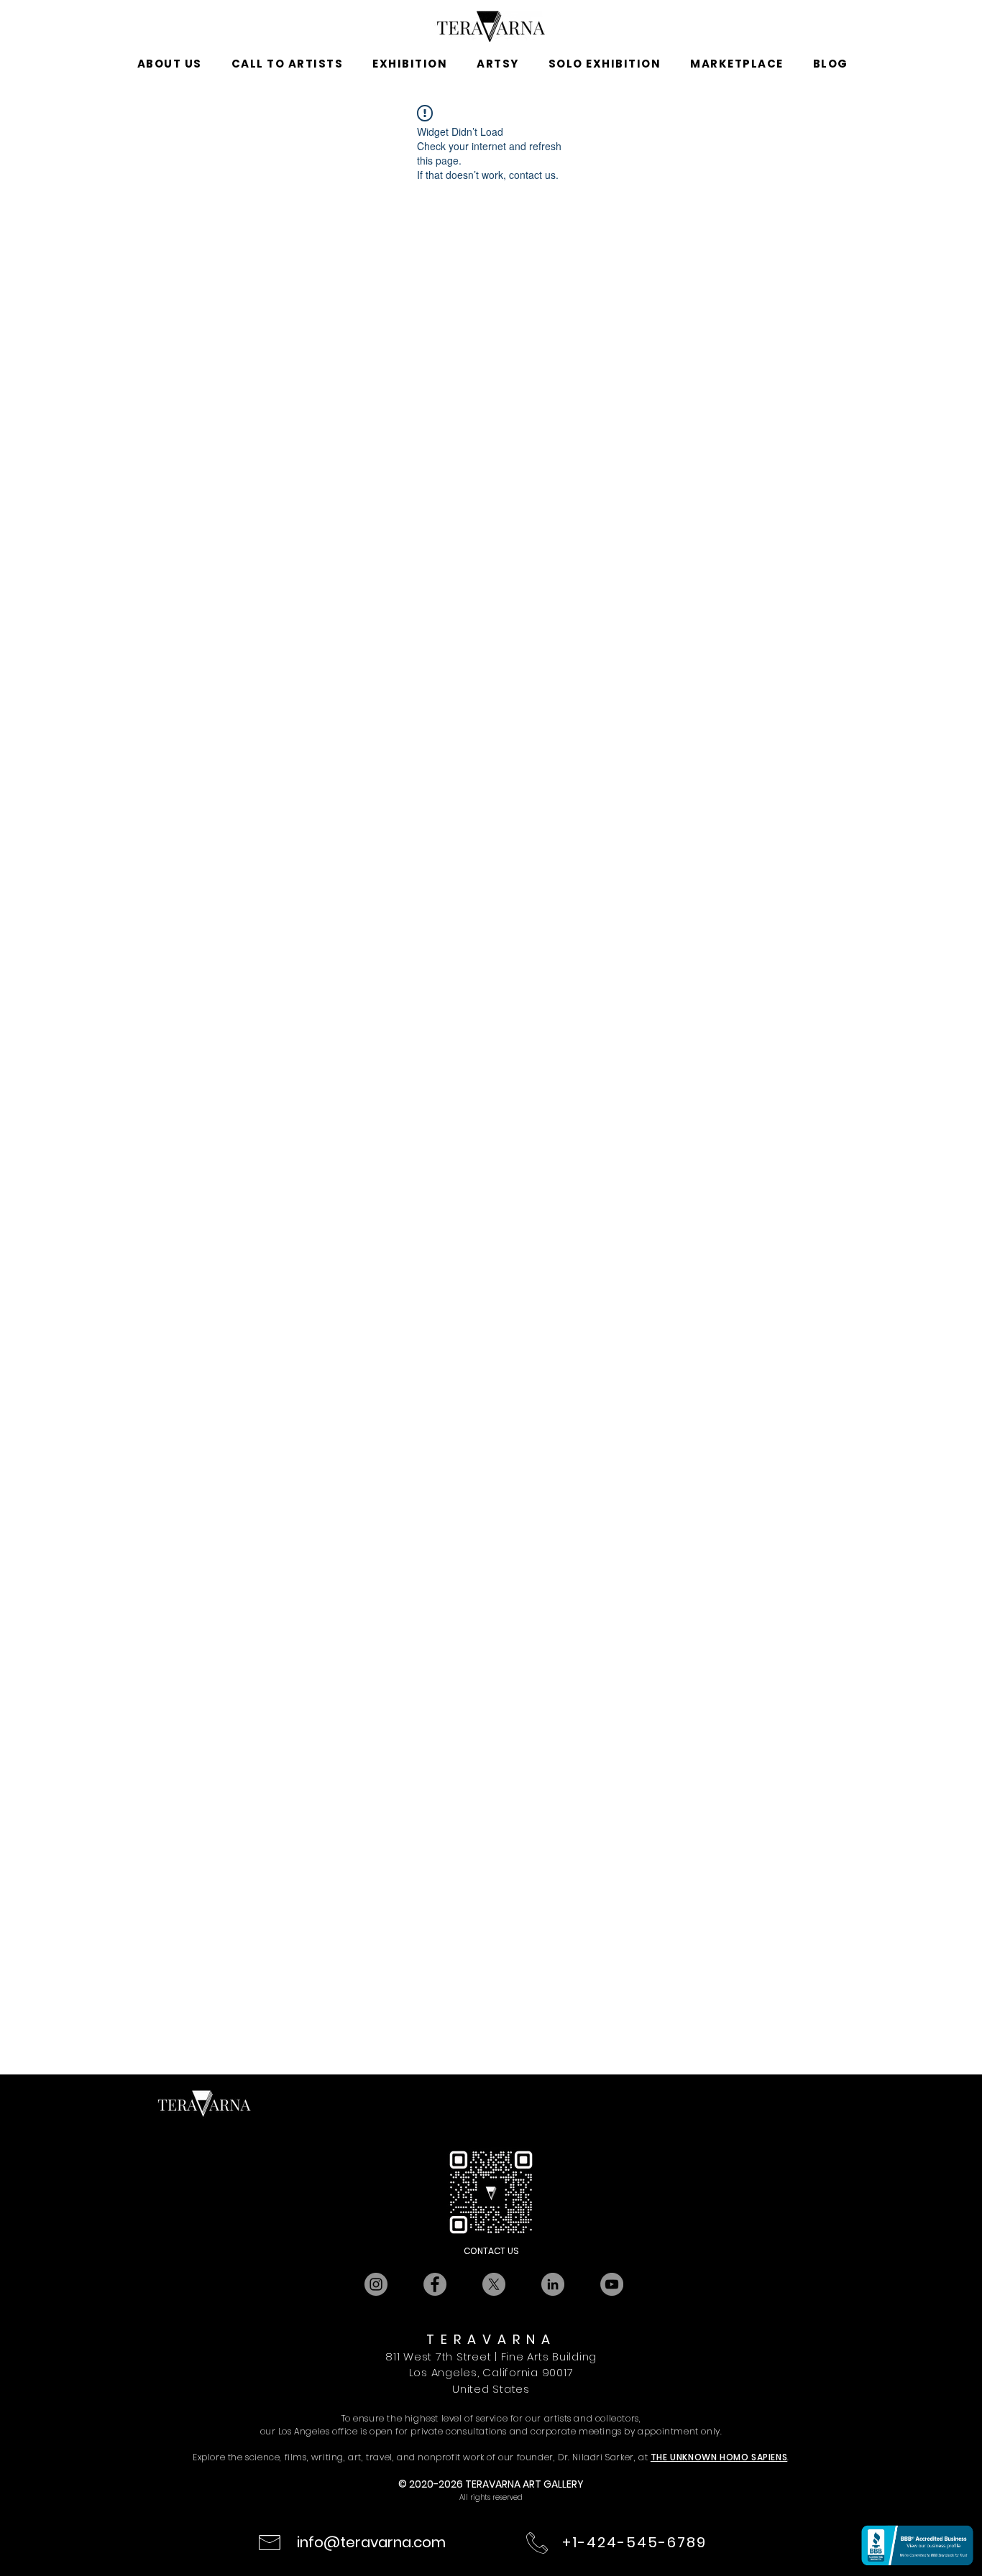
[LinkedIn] (553, 2284)
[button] (169, 64)
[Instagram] (376, 2284)
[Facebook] (435, 2284)
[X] (494, 2284)
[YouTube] (612, 2284)
